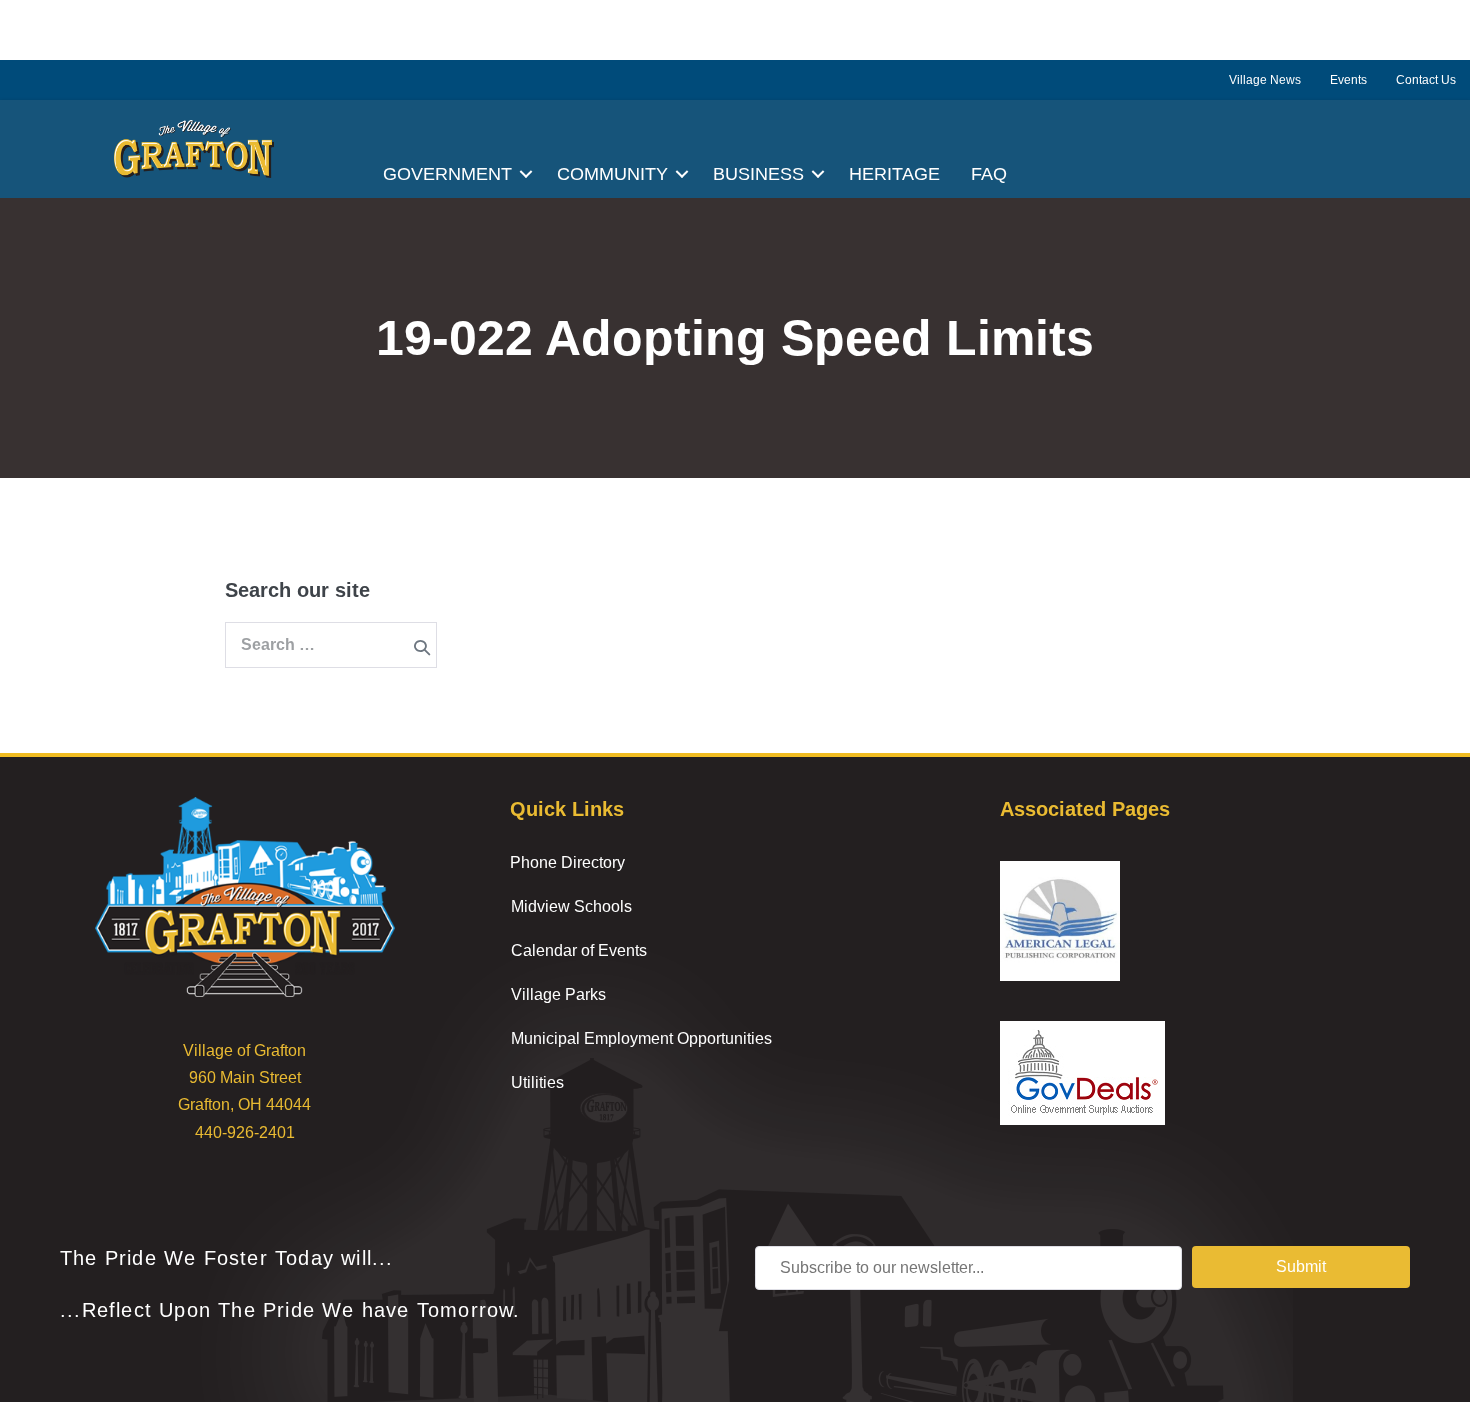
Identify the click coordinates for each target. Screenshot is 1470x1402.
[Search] (422, 647)
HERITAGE (894, 174)
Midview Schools (571, 906)
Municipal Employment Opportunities (641, 1038)
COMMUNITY (612, 174)
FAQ (989, 174)
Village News (1265, 80)
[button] (526, 174)
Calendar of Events (579, 950)
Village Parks (558, 994)
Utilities (537, 1082)
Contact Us (1426, 80)
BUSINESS (758, 174)
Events (1348, 80)
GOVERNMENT (447, 174)
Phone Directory (567, 862)
